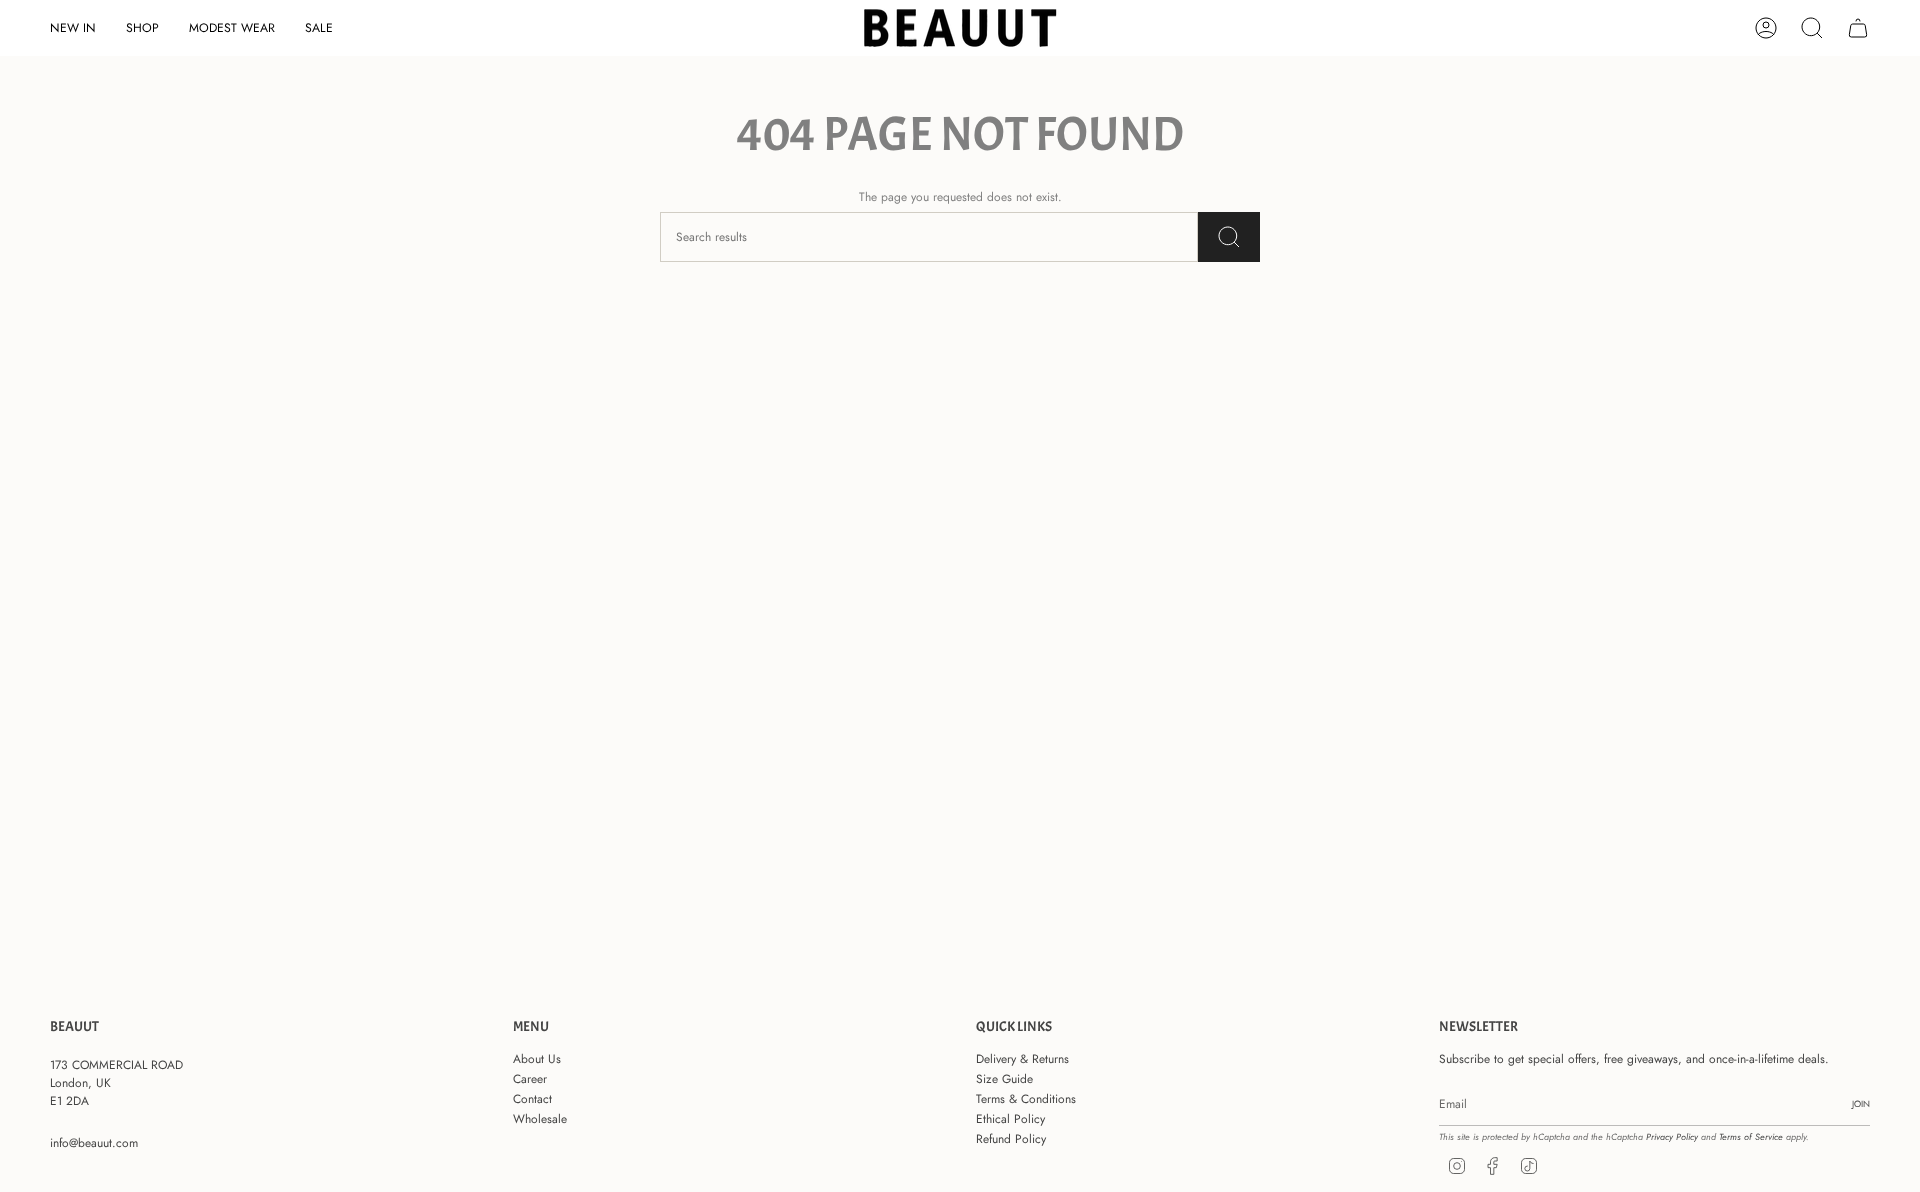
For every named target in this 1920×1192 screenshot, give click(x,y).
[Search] (1229, 237)
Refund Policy (1011, 1139)
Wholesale (540, 1119)
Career (530, 1079)
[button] (142, 28)
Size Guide (1004, 1079)
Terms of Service (1751, 1136)
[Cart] (1858, 28)
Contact (532, 1099)
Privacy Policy (1672, 1136)
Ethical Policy (1010, 1119)
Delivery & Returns (1022, 1059)
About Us (537, 1059)
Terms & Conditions (1026, 1099)
